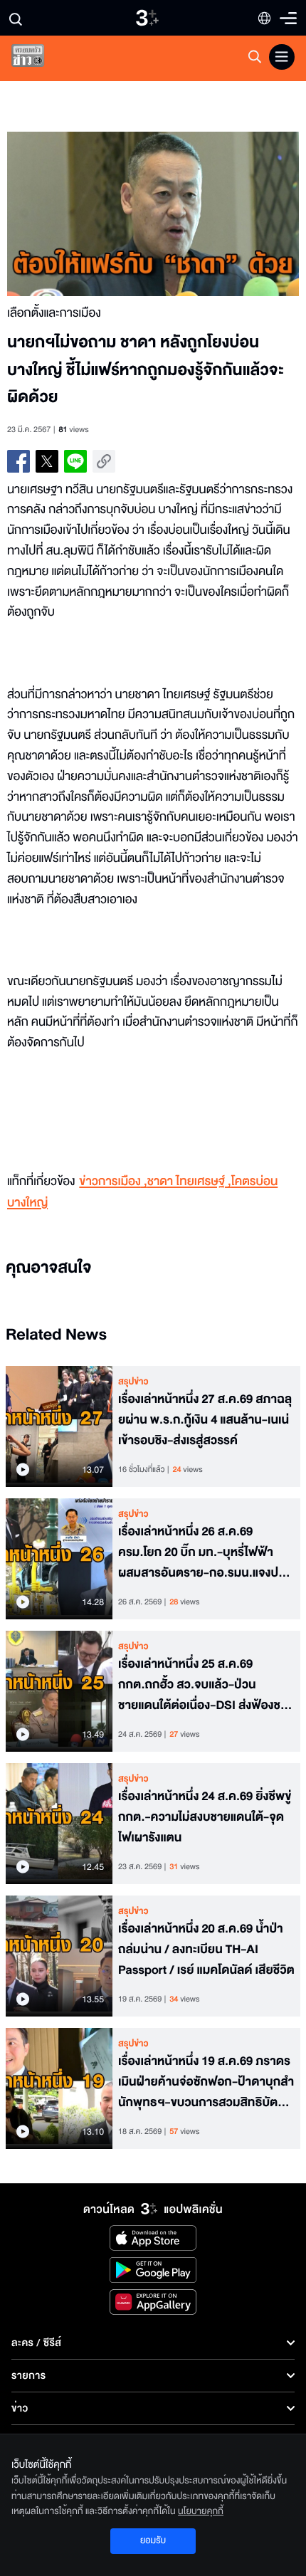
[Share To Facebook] (19, 461)
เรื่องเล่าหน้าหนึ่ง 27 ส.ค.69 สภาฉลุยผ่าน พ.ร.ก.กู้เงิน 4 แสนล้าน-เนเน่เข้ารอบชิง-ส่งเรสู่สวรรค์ (205, 1420)
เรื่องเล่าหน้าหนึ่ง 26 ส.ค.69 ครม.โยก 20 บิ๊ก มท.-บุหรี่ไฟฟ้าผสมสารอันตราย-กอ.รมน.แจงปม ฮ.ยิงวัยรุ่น (202, 1552)
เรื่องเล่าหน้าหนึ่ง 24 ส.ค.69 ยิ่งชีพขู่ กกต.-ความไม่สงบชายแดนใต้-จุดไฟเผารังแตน (205, 1817)
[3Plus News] (40, 59)
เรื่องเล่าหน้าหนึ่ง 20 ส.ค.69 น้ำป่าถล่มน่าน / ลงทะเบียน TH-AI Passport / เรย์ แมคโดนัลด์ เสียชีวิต (206, 1950)
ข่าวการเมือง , (113, 1182)
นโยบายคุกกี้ (201, 2511)
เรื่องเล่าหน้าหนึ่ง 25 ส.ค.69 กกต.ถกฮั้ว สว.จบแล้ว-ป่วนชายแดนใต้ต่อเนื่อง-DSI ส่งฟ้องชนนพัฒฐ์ (203, 1685)
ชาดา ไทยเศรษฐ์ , (189, 1182)
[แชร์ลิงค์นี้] (104, 461)
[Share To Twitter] (47, 461)
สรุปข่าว (133, 1382)
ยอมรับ (153, 2540)
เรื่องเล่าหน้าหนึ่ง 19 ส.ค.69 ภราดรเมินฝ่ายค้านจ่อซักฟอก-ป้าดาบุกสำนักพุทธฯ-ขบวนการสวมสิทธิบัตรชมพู (206, 2082)
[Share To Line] (75, 461)
